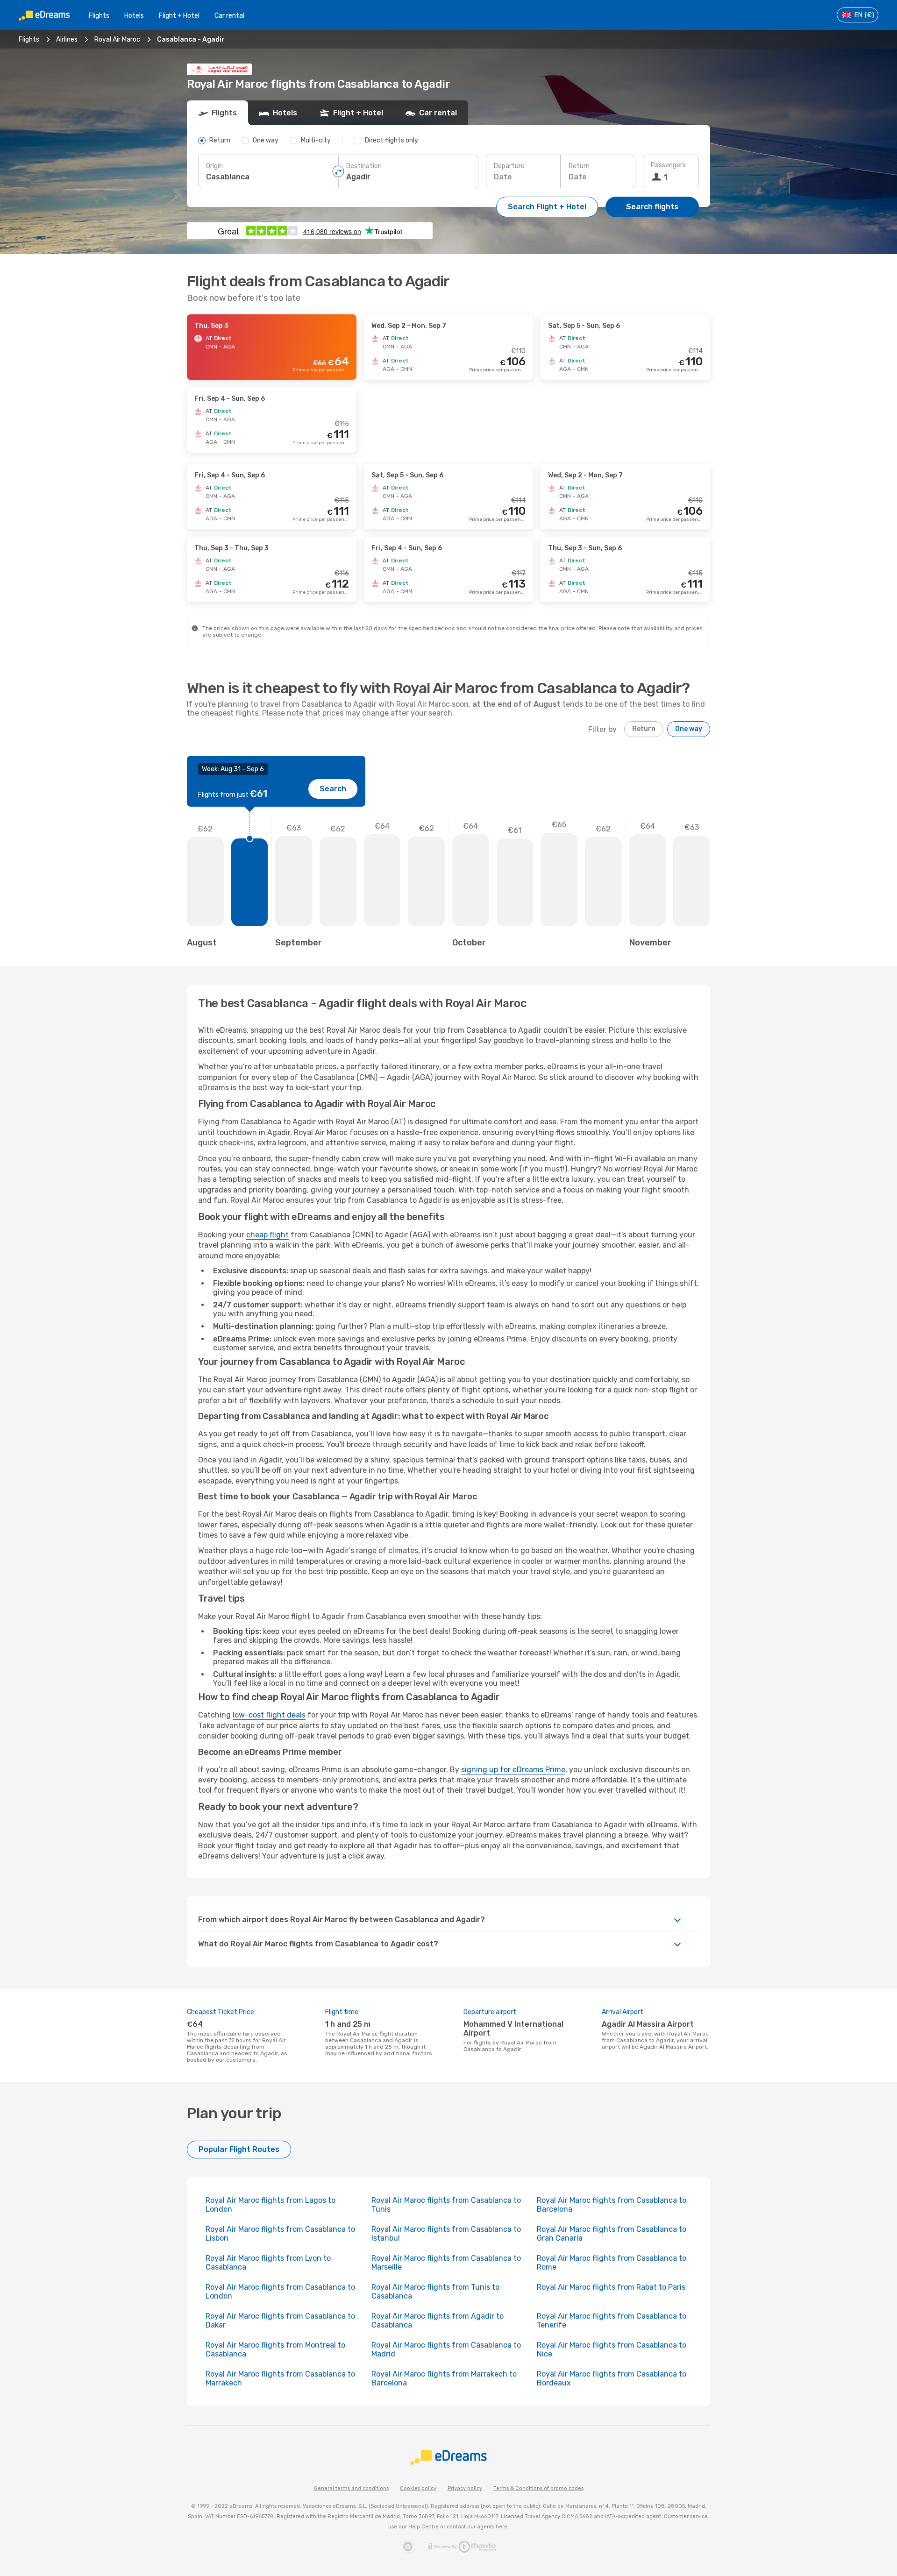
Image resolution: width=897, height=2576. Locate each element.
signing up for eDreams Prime (513, 1770)
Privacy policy (465, 2488)
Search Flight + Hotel (547, 207)
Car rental (229, 16)
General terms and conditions (351, 2488)
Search (333, 789)
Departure (509, 166)
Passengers (668, 165)
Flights (99, 16)
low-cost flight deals (269, 1715)
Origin (214, 166)
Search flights (652, 207)
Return (579, 166)
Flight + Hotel (179, 16)
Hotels (134, 16)
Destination (364, 166)
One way (689, 729)
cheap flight (267, 1235)
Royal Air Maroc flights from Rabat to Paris (611, 2287)
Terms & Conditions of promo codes (538, 2488)
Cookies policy (418, 2488)
